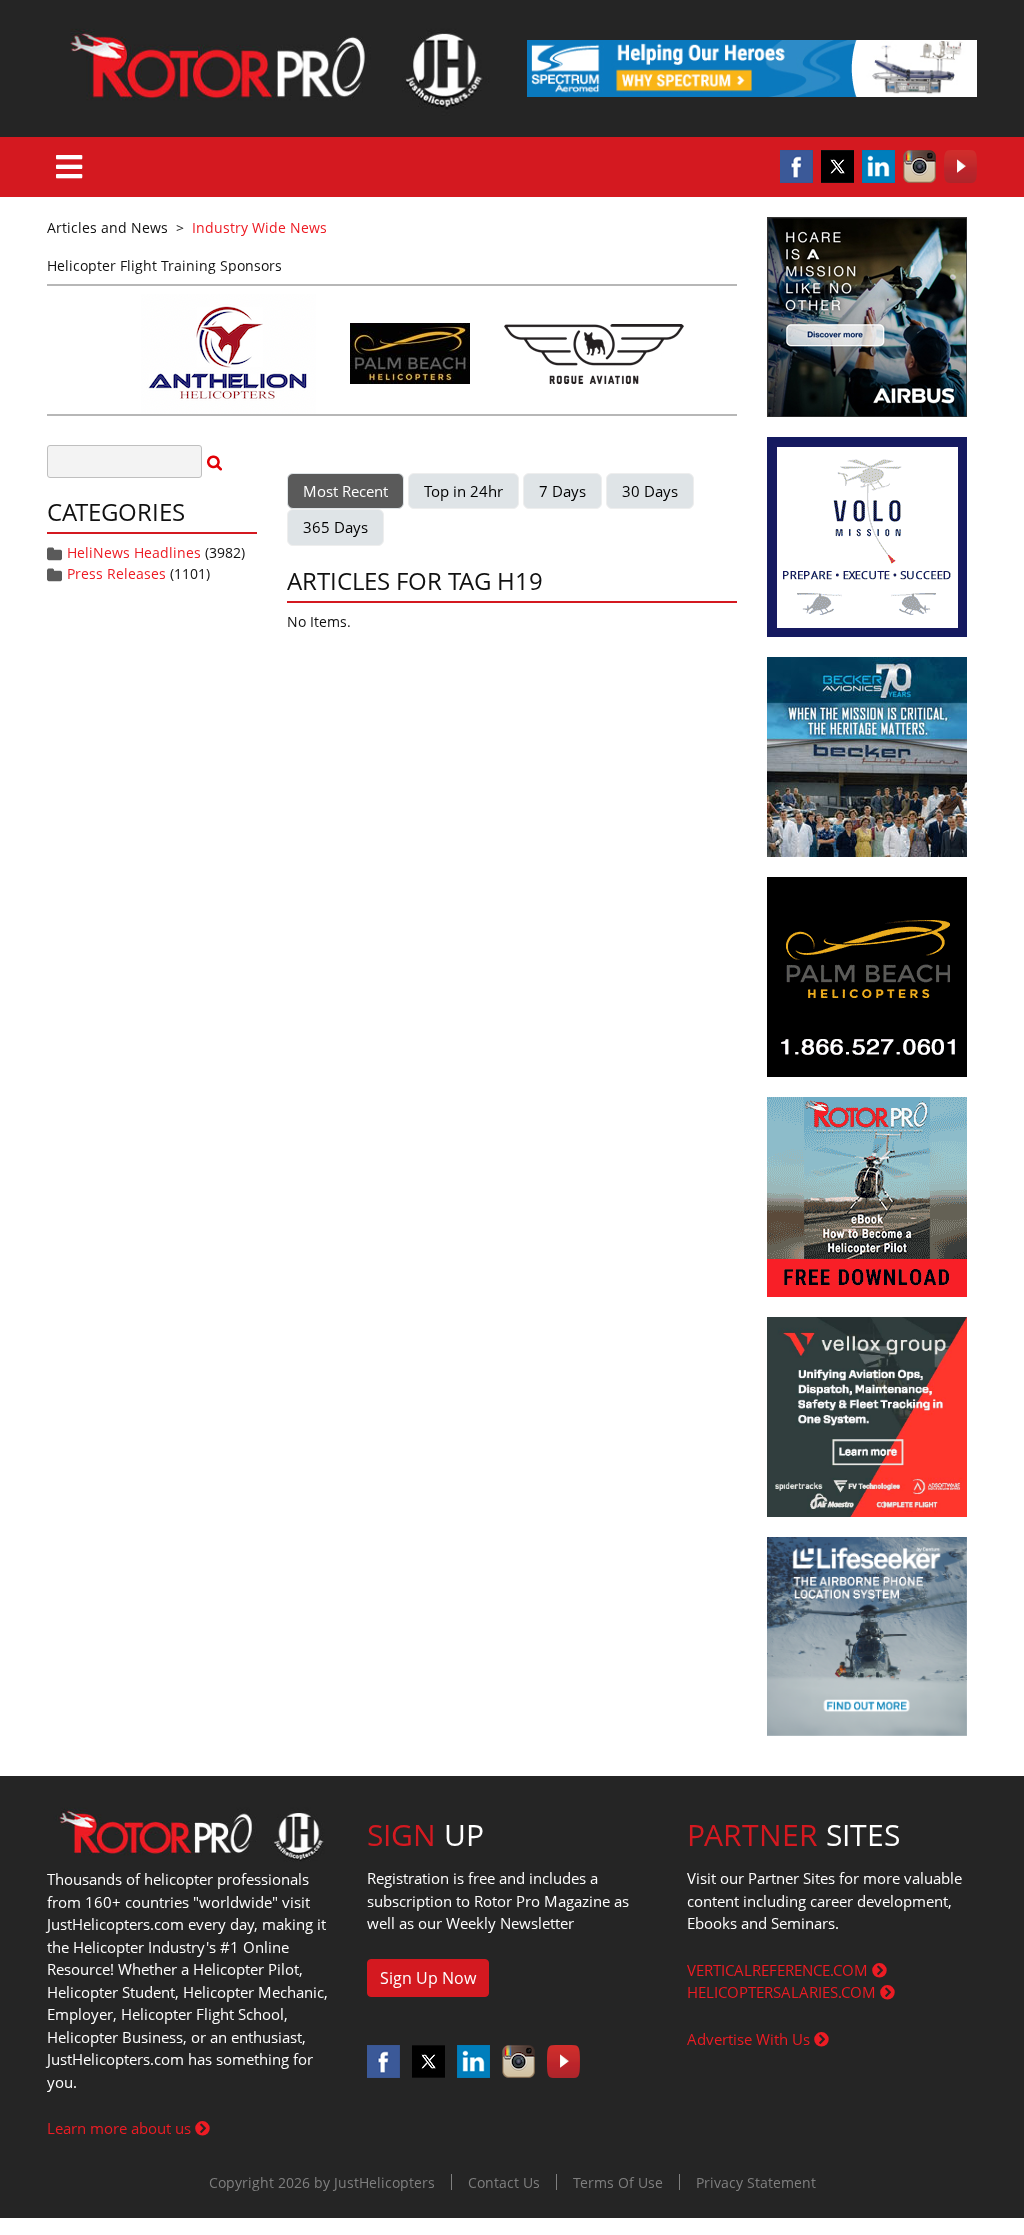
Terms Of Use (618, 2182)
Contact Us (504, 2182)
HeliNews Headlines (134, 552)
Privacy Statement (756, 2182)
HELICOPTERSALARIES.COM (783, 1992)
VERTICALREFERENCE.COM (779, 1970)
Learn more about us (121, 2128)
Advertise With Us (750, 2039)
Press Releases (116, 573)
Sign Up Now (428, 1978)
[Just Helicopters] (272, 68)
